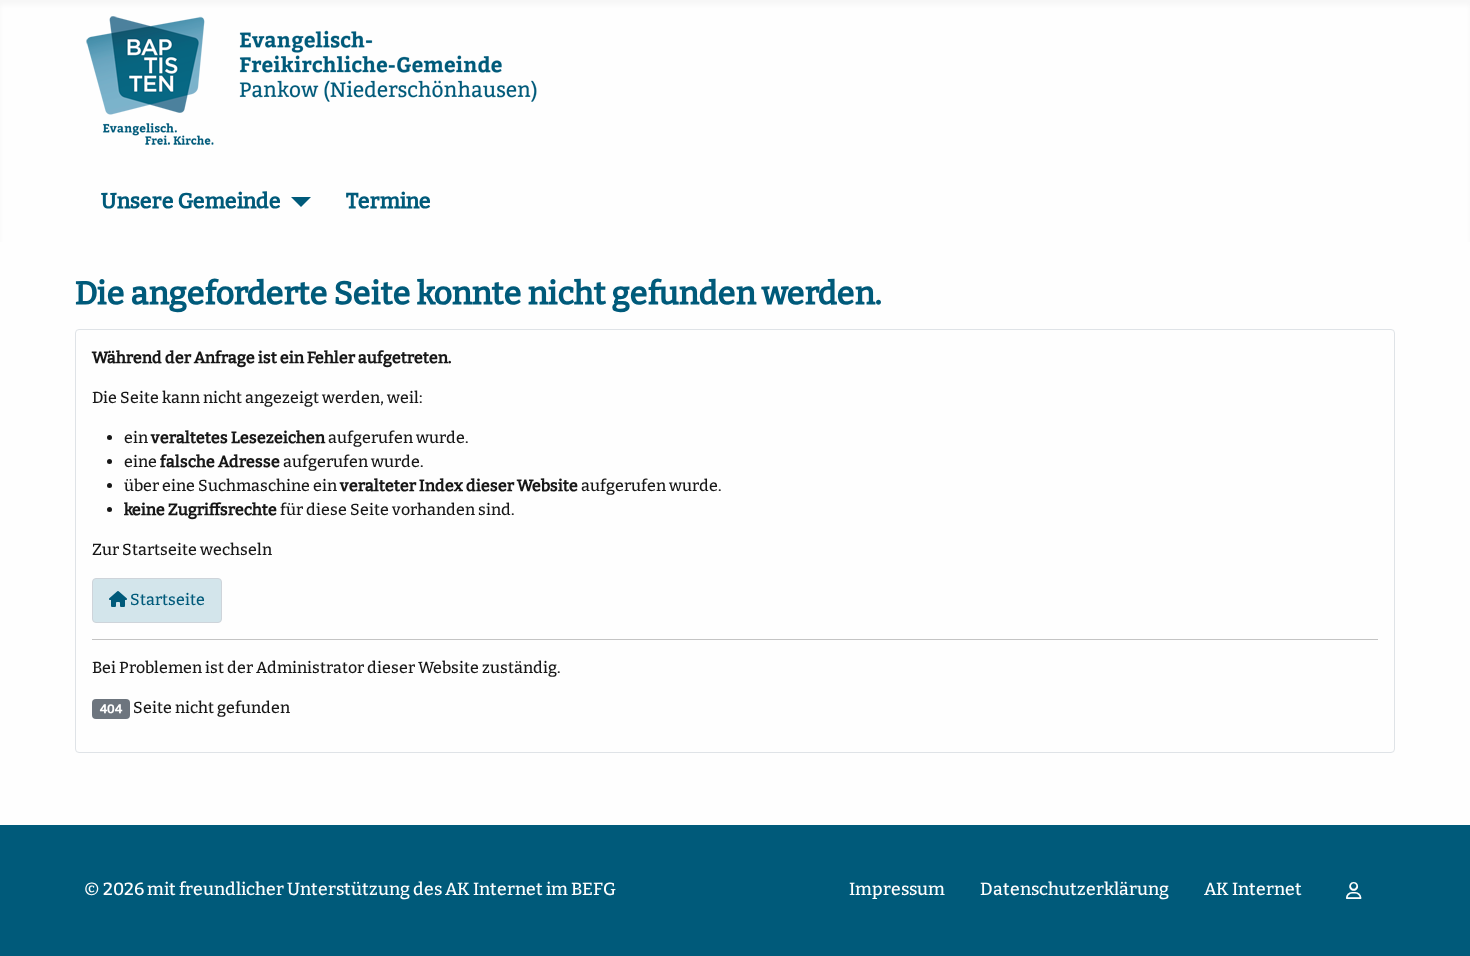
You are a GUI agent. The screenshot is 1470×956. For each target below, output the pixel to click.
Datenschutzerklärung (1074, 889)
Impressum (897, 889)
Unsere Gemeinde (191, 201)
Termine (388, 201)
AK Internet (1253, 889)
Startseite (166, 599)
